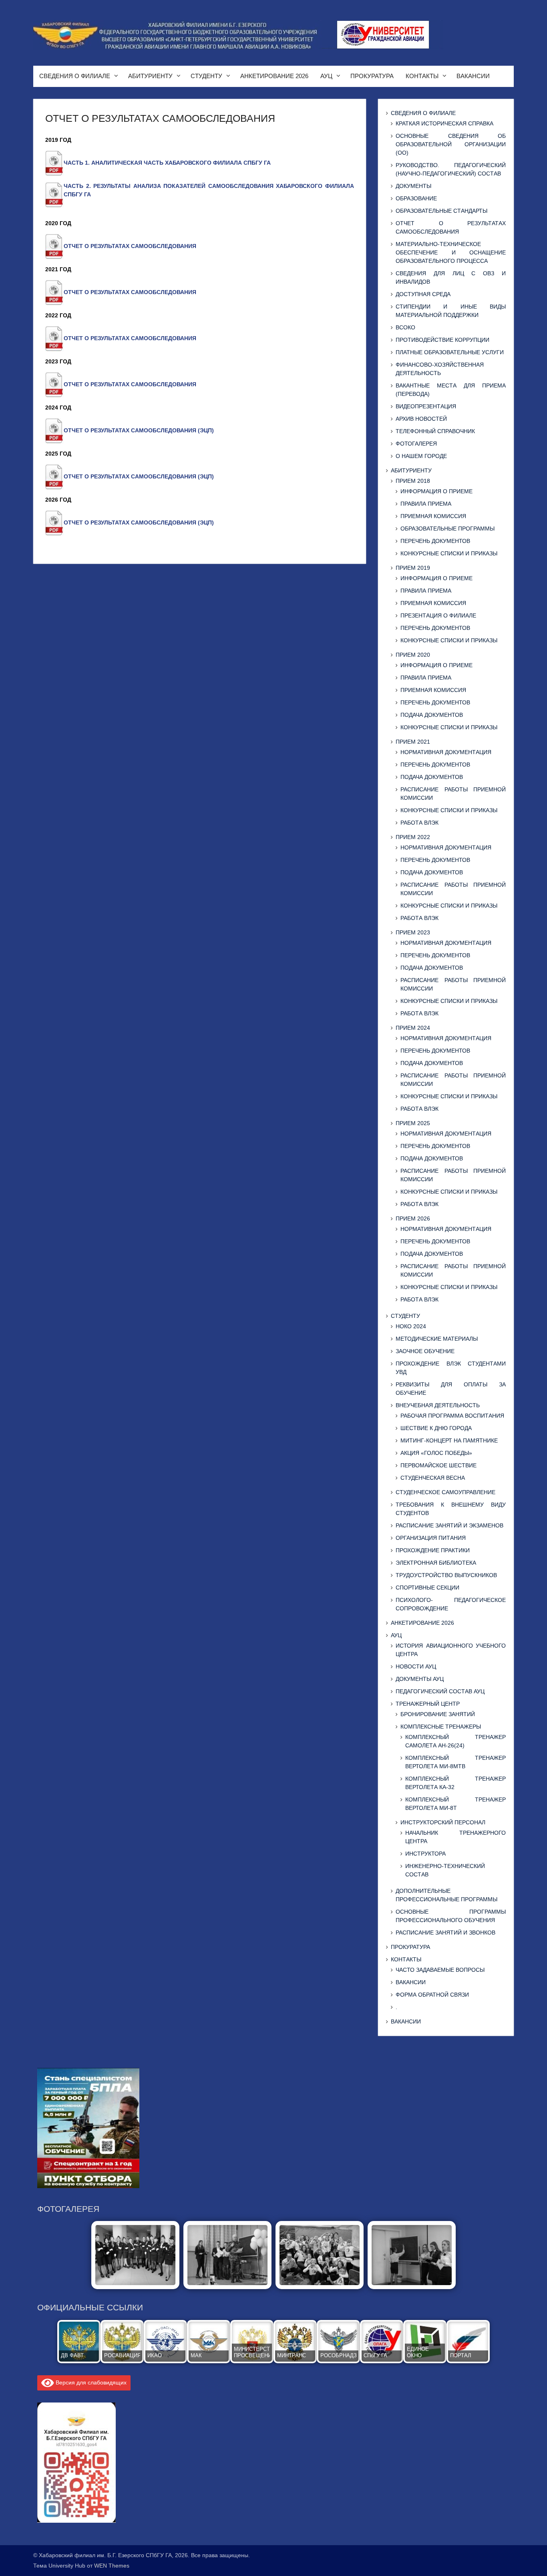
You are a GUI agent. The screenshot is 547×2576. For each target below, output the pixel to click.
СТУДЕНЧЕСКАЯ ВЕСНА (433, 1478)
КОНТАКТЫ (422, 76)
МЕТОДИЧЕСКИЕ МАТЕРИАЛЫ (437, 1339)
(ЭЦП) (206, 430)
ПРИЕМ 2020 (413, 655)
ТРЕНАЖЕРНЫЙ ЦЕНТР (428, 1704)
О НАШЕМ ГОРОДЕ (421, 456)
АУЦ (326, 76)
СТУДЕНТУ (206, 76)
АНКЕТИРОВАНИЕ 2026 (274, 76)
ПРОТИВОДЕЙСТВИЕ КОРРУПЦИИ (442, 340)
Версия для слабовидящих (90, 2382)
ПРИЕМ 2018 (413, 481)
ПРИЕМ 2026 (413, 1218)
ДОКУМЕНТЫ (413, 186)
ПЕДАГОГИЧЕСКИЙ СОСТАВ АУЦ (440, 1691)
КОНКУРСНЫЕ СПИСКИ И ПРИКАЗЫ (449, 553)
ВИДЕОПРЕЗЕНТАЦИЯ (426, 406)
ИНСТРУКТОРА (425, 1854)
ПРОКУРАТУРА (372, 76)
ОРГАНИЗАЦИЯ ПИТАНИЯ (431, 1538)
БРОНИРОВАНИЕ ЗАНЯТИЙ (438, 1714)
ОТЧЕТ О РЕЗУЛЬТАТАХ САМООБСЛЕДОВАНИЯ (130, 246)
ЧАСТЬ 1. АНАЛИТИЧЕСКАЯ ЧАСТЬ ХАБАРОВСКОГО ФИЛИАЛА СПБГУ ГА (167, 163)
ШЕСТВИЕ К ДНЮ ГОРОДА (436, 1428)
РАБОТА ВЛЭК (419, 823)
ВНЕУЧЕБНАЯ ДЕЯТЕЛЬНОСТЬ (438, 1405)
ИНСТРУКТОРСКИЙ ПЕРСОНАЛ (443, 1822)
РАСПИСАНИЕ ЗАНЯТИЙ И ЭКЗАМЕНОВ (449, 1525)
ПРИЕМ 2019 (413, 568)
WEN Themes (112, 2566)
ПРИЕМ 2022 (413, 837)
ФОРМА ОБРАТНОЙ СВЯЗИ (432, 1995)
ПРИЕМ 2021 (413, 742)
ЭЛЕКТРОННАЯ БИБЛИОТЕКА (436, 1563)
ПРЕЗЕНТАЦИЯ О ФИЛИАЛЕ (438, 615)
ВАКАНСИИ (473, 76)
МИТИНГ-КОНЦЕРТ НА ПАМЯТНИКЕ (449, 1440)
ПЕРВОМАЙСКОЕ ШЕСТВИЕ (438, 1465)
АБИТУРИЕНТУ (150, 76)
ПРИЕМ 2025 (413, 1123)
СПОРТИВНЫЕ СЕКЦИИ (427, 1588)
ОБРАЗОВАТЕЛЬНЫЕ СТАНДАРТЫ (441, 211)
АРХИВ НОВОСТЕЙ (421, 419)
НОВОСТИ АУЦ (416, 1666)
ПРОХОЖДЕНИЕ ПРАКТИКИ (433, 1550)
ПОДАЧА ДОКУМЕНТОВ (432, 715)
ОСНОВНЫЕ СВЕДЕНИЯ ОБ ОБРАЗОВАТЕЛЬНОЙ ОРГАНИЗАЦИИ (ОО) (451, 144)
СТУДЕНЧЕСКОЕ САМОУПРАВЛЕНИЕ (445, 1492)
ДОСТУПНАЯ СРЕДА (423, 294)
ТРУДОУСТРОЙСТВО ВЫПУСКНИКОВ (446, 1575)
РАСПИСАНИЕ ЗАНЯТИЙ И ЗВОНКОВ (445, 1933)
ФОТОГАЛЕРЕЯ (416, 444)
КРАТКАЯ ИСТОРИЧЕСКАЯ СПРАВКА (444, 123)
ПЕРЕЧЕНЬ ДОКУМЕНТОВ (435, 541)
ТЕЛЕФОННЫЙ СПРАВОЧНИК (435, 431)
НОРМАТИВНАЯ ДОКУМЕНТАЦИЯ (446, 752)
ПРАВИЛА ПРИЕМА (426, 504)
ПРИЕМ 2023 (413, 932)
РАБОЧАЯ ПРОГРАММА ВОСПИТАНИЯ (452, 1416)
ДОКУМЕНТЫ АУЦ (420, 1679)
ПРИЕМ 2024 (413, 1028)
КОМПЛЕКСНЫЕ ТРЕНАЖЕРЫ (441, 1727)
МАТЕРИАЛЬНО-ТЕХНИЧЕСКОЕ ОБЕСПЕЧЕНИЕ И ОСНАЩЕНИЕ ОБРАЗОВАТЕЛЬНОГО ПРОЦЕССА (451, 252)
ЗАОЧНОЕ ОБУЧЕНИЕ (425, 1351)
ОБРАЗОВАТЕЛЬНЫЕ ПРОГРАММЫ (447, 529)
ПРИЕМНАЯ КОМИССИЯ (433, 516)
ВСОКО (405, 327)
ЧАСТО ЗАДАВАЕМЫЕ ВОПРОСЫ (440, 1970)
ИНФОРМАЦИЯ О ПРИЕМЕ (436, 491)
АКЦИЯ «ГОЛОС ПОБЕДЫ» (436, 1453)
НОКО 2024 (411, 1326)
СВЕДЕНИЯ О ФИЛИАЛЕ (75, 76)
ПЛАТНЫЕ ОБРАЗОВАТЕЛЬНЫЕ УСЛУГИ (450, 352)
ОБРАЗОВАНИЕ (416, 198)
